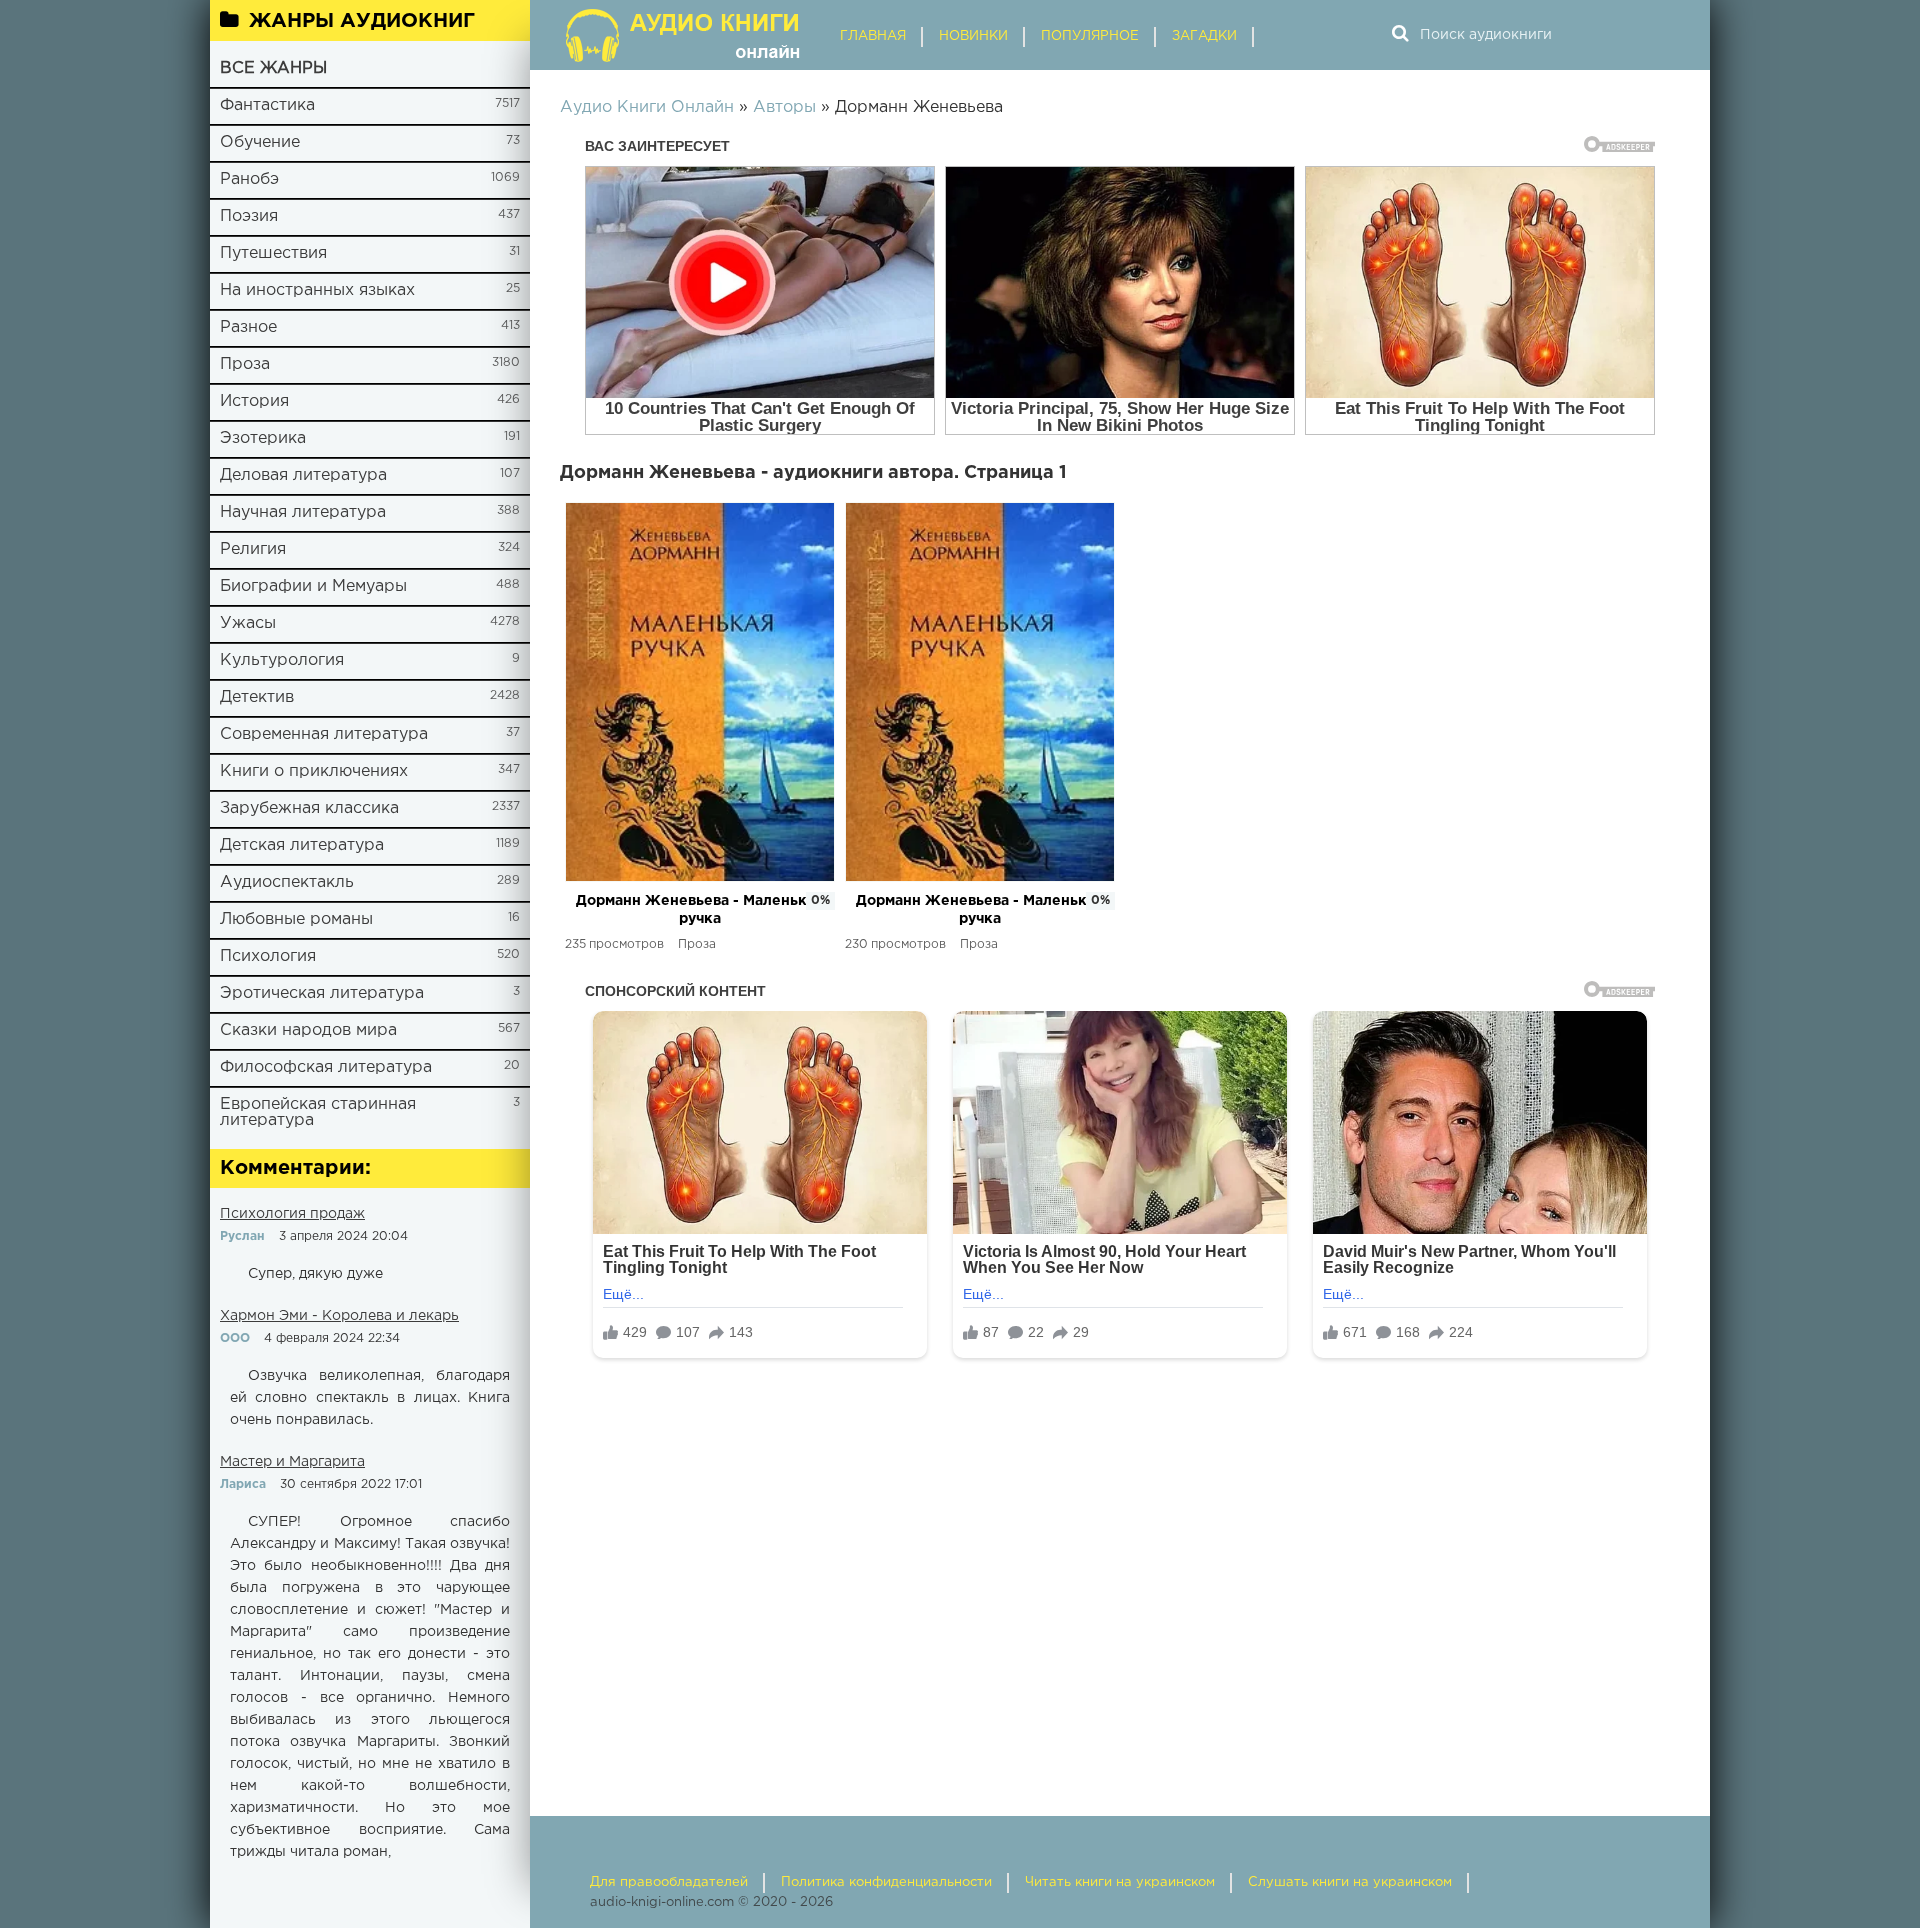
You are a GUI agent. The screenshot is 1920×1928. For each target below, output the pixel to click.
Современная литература (324, 734)
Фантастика (267, 105)
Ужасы (248, 623)
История (254, 401)
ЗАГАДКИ (1204, 36)
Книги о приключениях (314, 771)
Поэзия (249, 216)
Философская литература (326, 1067)
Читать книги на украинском (1120, 1882)
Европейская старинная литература (318, 1112)
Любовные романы (296, 919)
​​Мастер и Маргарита (292, 1462)
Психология (268, 956)
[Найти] (1400, 35)
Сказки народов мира (308, 1030)
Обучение (260, 142)
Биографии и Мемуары (313, 586)
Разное (248, 327)
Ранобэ (249, 179)
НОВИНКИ (973, 36)
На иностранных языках (317, 290)
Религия (253, 549)
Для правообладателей (669, 1882)
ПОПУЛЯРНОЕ (1090, 36)
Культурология (282, 660)
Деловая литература (303, 475)
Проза (245, 364)
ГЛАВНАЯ (873, 36)
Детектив (257, 697)
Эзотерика (263, 438)
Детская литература (302, 845)
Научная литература (303, 512)
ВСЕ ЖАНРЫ (273, 68)
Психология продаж (292, 1214)
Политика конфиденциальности (886, 1882)
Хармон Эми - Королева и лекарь (339, 1316)
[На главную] (685, 35)
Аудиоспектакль (287, 882)
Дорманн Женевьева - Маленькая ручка (700, 910)
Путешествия (273, 253)
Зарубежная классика (309, 808)
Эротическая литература (322, 993)
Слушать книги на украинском (1350, 1882)
